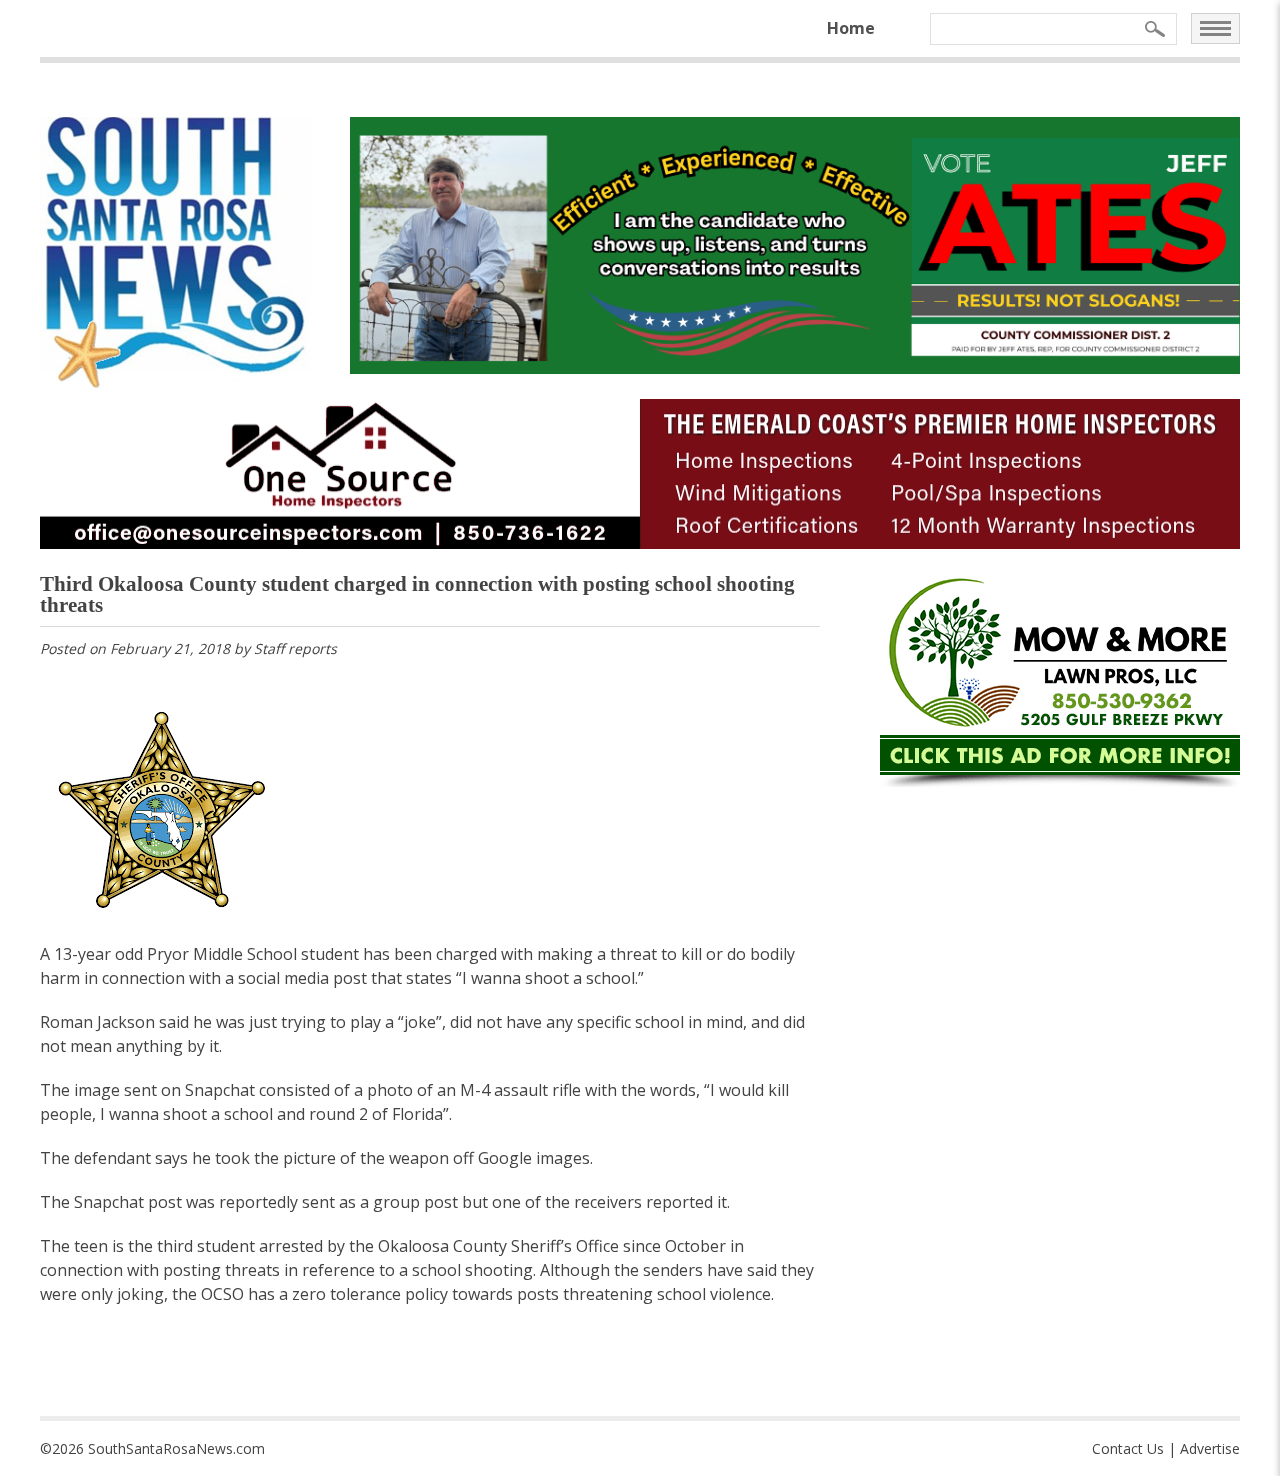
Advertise (1210, 1448)
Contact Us (1128, 1448)
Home (851, 28)
